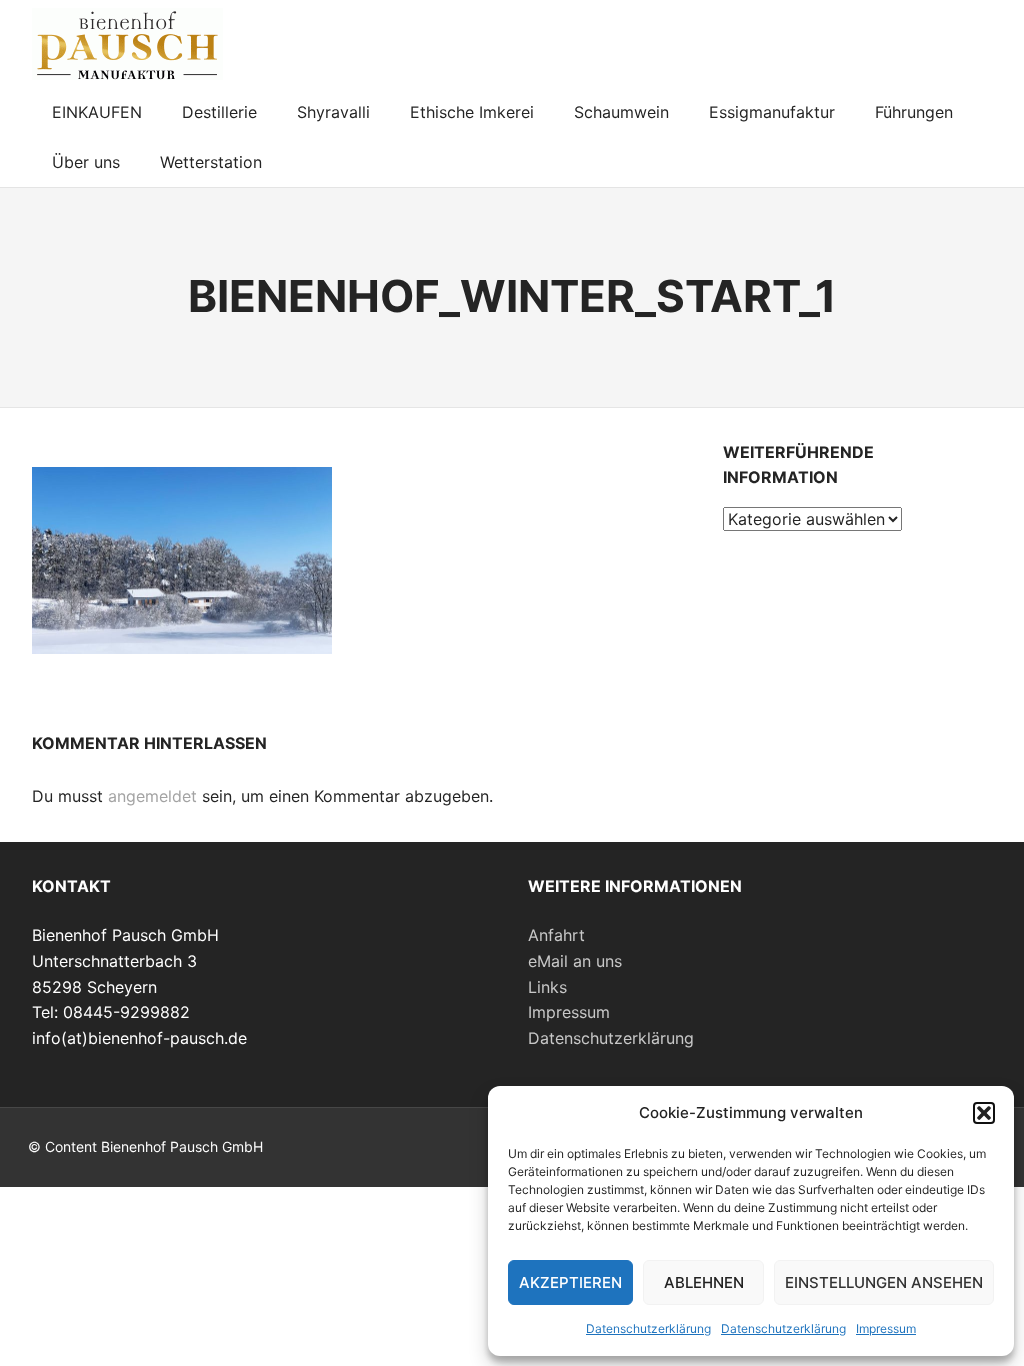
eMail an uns (575, 961)
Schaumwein (621, 112)
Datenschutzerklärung (648, 1328)
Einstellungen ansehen (884, 1282)
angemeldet (152, 796)
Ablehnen (704, 1282)
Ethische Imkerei (472, 112)
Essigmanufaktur (772, 112)
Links (547, 987)
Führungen (914, 112)
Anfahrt (556, 935)
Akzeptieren (570, 1282)
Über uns (86, 162)
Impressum (886, 1328)
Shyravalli (333, 112)
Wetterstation (211, 162)
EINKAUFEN (97, 112)
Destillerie (219, 112)
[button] (984, 1113)
